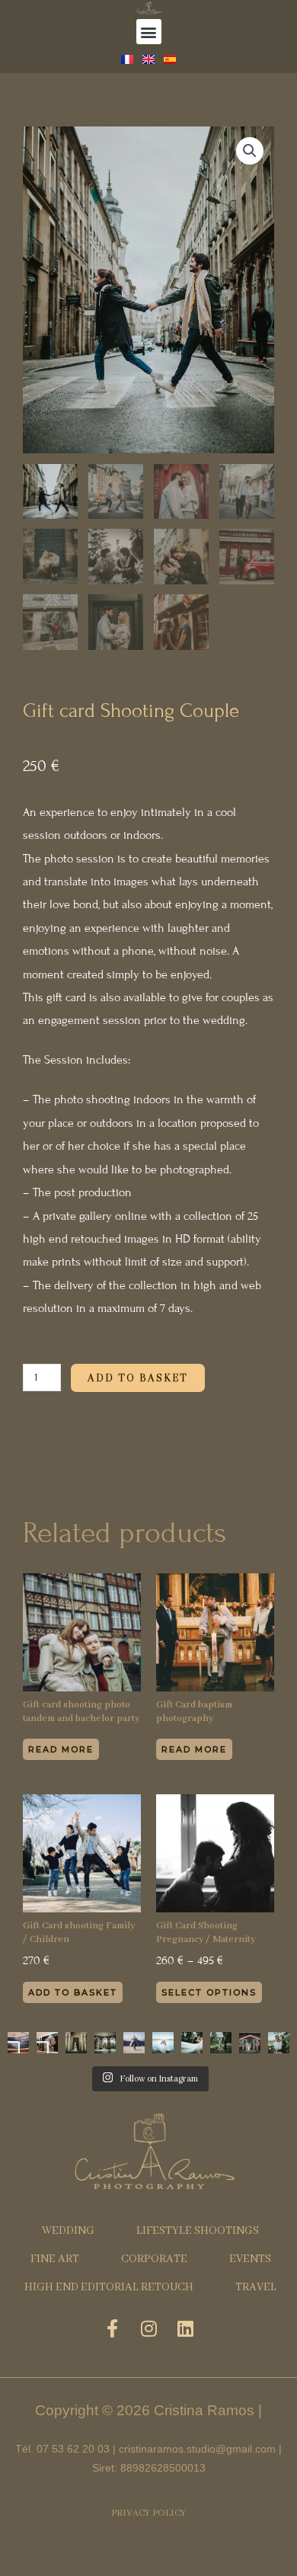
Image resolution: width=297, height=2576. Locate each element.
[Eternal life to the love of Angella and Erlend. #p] (279, 2043)
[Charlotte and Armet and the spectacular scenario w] (105, 2043)
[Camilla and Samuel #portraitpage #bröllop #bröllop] (221, 2043)
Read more (61, 1749)
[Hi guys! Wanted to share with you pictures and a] (47, 2043)
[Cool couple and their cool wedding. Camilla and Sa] (250, 2043)
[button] (149, 32)
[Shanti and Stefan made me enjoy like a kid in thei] (163, 2043)
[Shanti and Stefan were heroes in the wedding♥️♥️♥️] (192, 2043)
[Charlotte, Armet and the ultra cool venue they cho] (134, 2043)
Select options (209, 1992)
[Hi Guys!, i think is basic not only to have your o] (18, 2043)
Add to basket (138, 1378)
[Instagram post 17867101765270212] (76, 2043)
